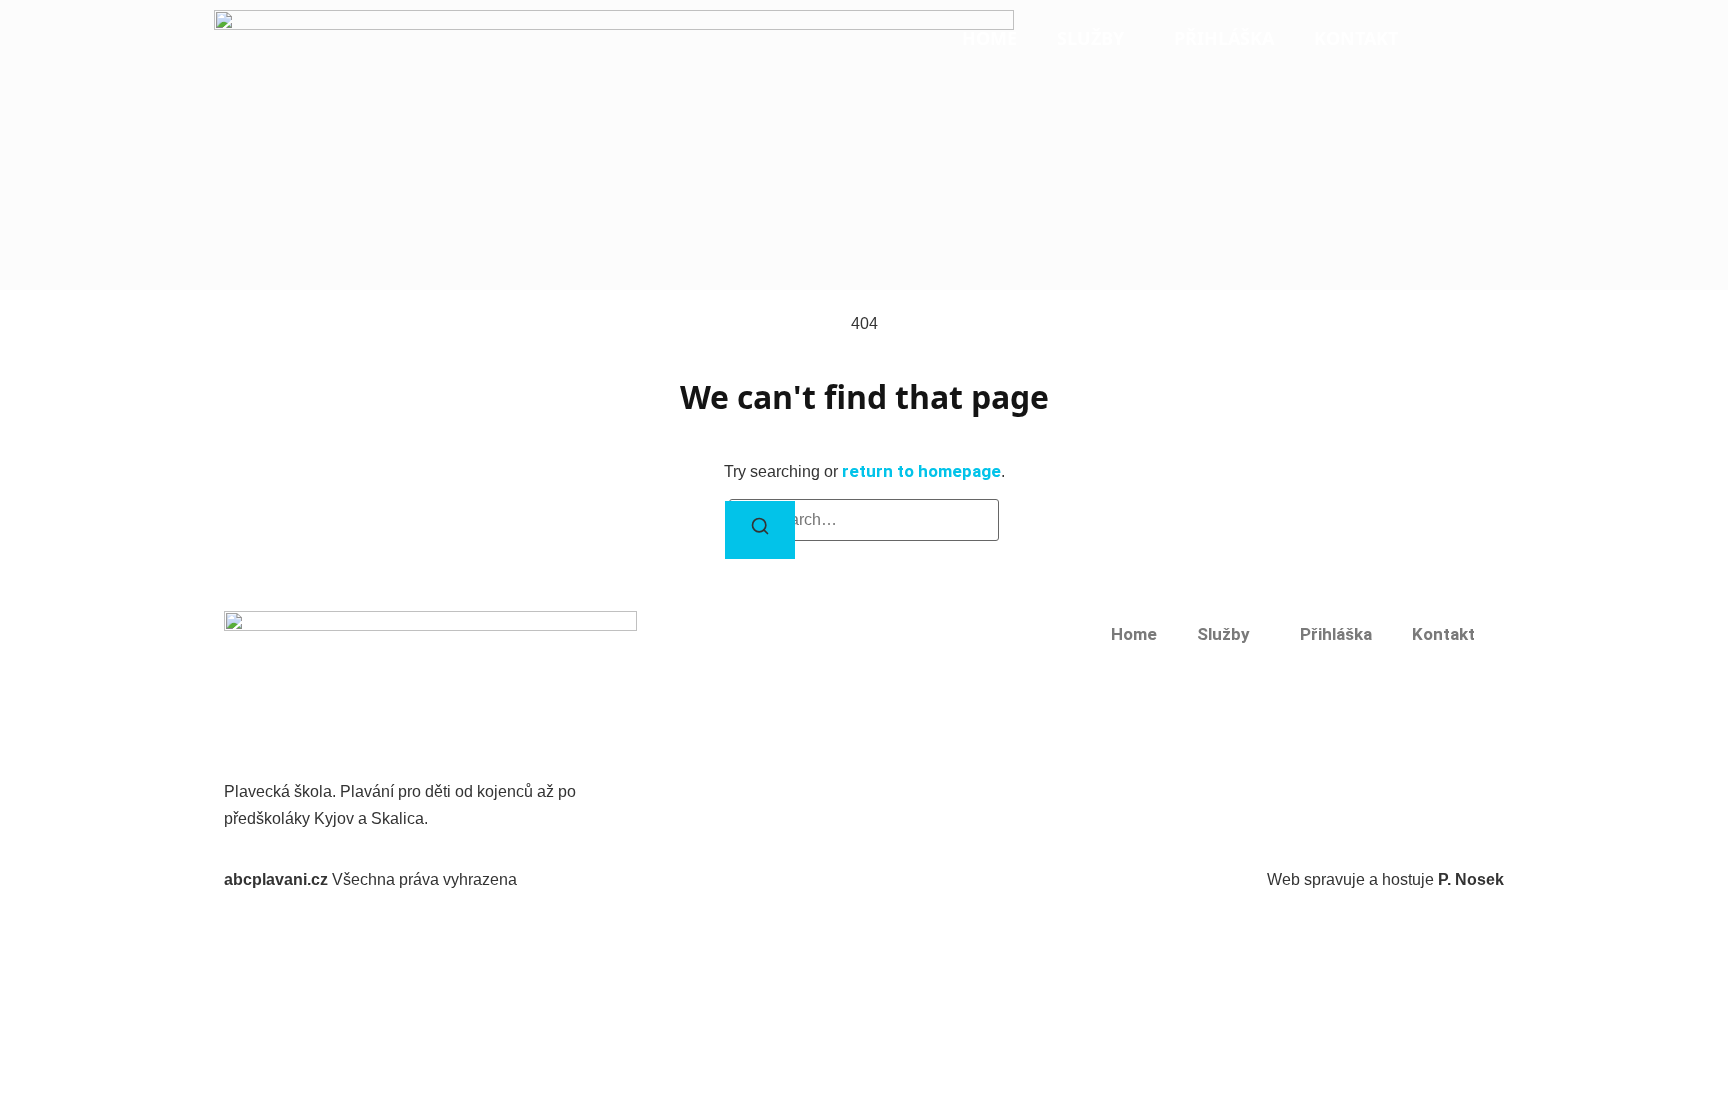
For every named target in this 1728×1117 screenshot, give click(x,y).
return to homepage (921, 471)
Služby (1090, 38)
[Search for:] (864, 520)
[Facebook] (232, 761)
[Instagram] (253, 761)
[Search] (760, 530)
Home (989, 38)
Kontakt (1356, 38)
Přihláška (1224, 38)
